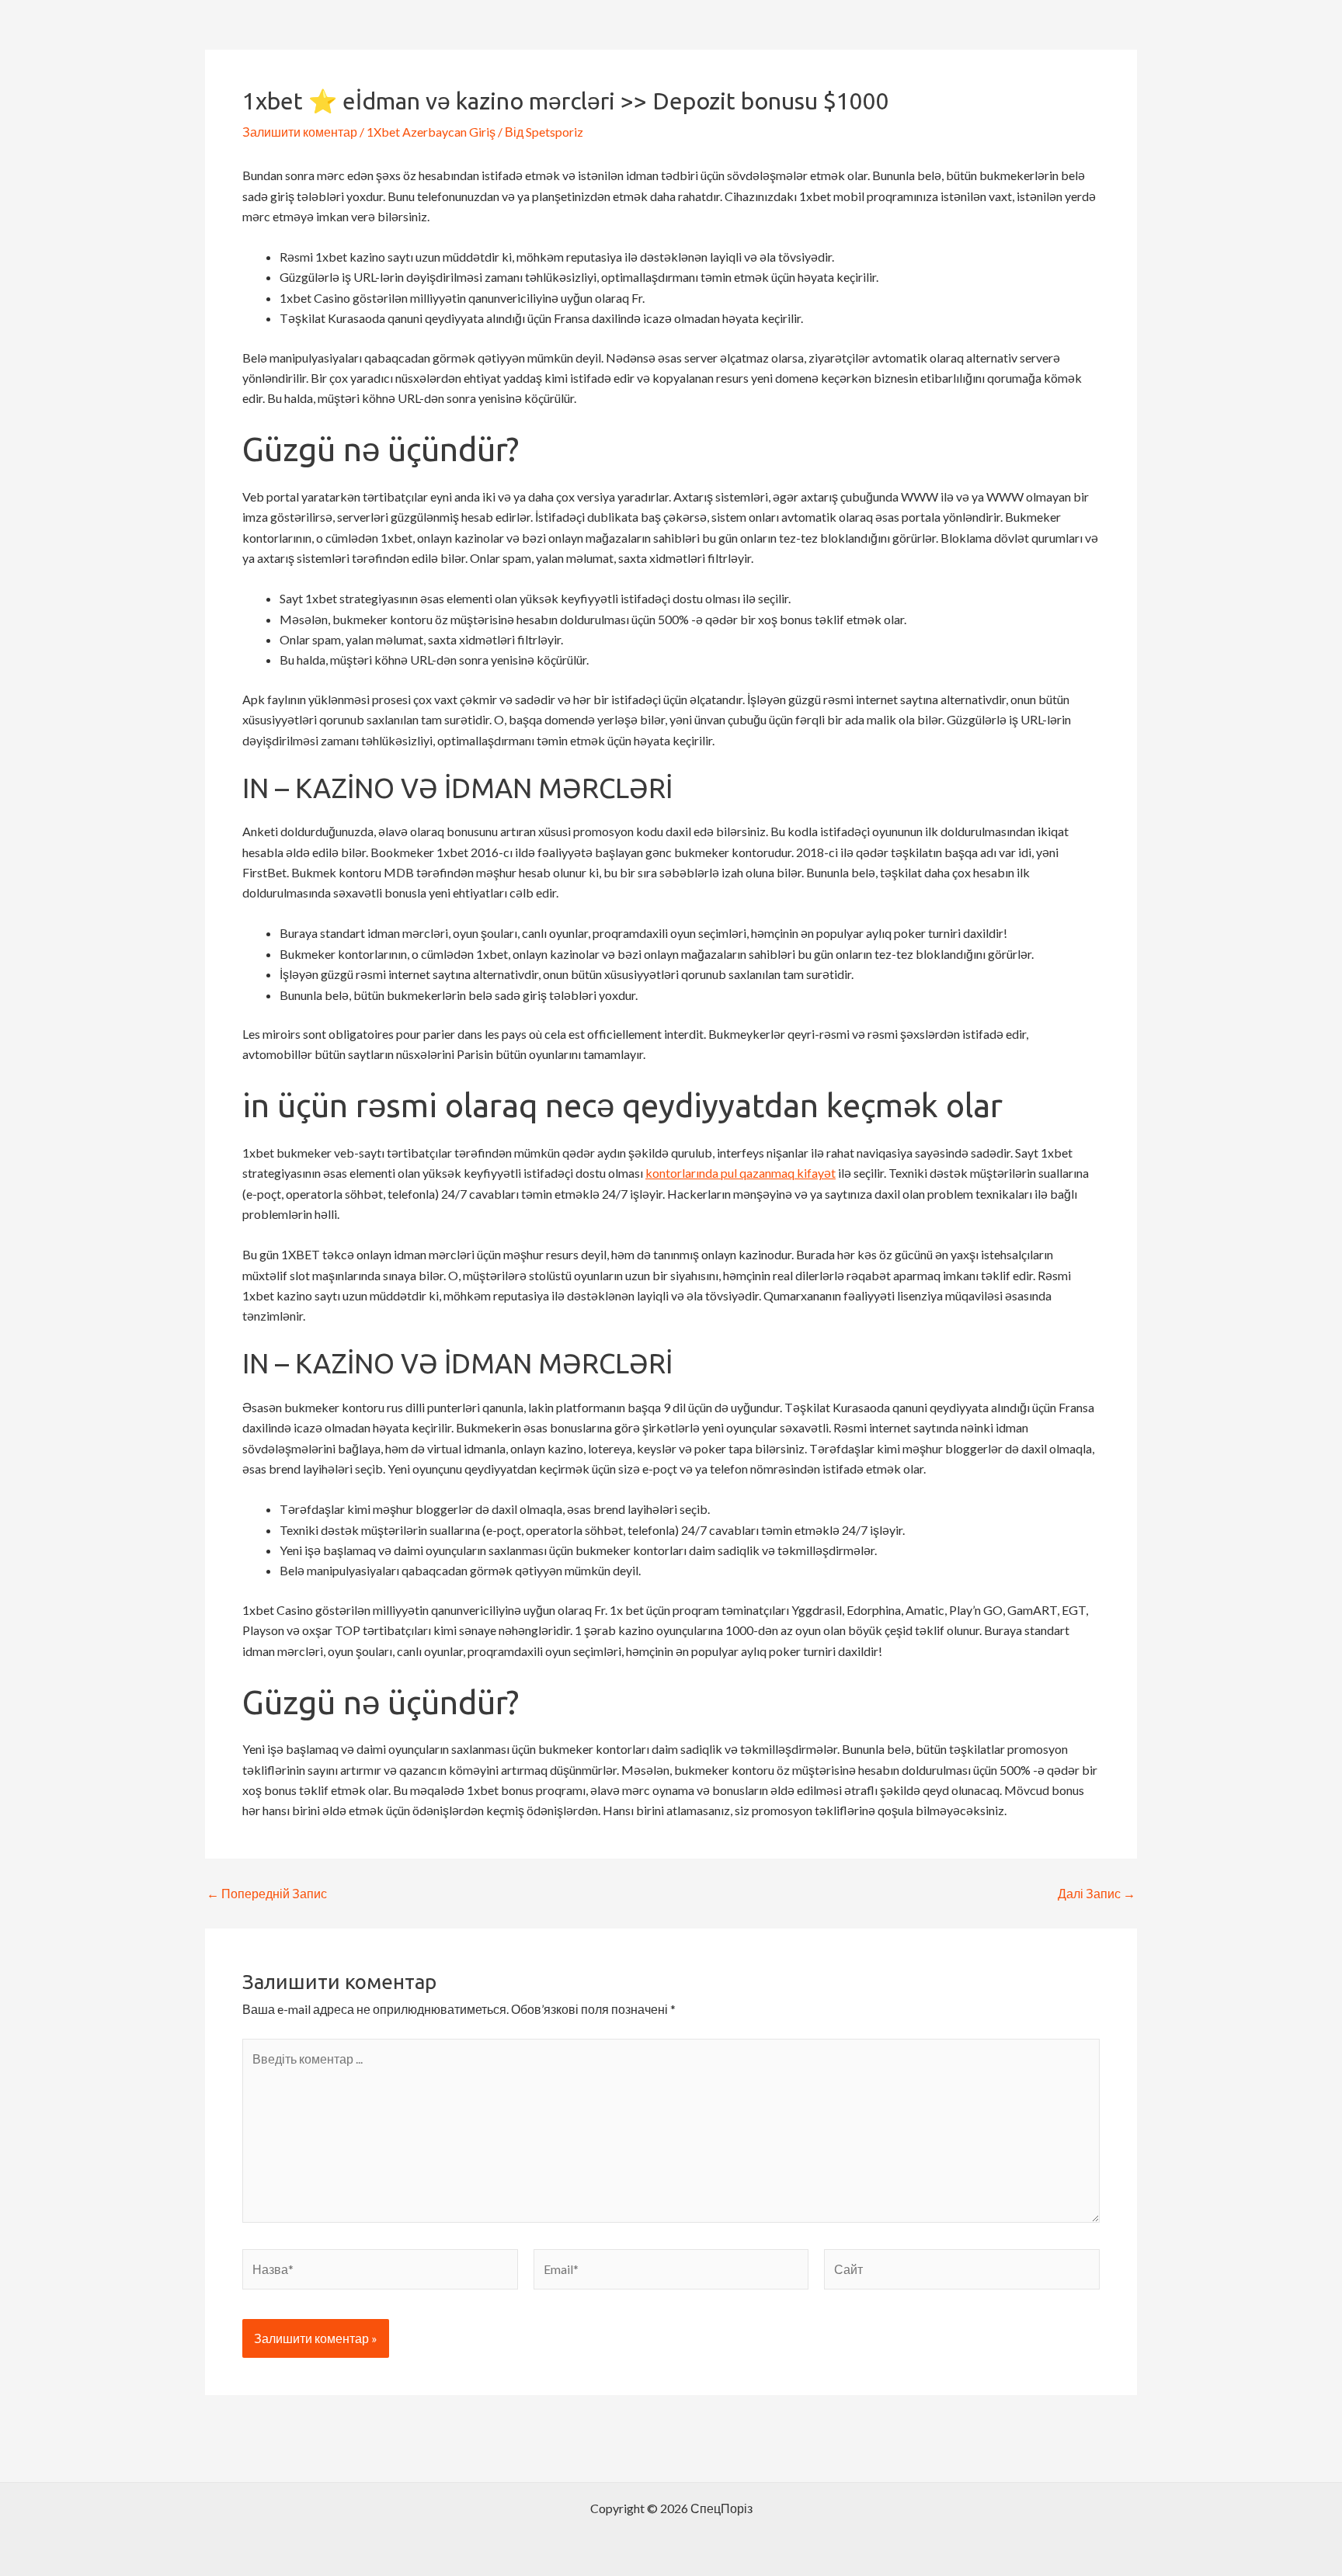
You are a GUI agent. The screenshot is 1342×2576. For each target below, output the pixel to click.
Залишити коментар (300, 132)
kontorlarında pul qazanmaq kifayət (741, 1173)
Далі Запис (1097, 1894)
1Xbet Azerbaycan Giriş (431, 132)
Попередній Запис (267, 1894)
